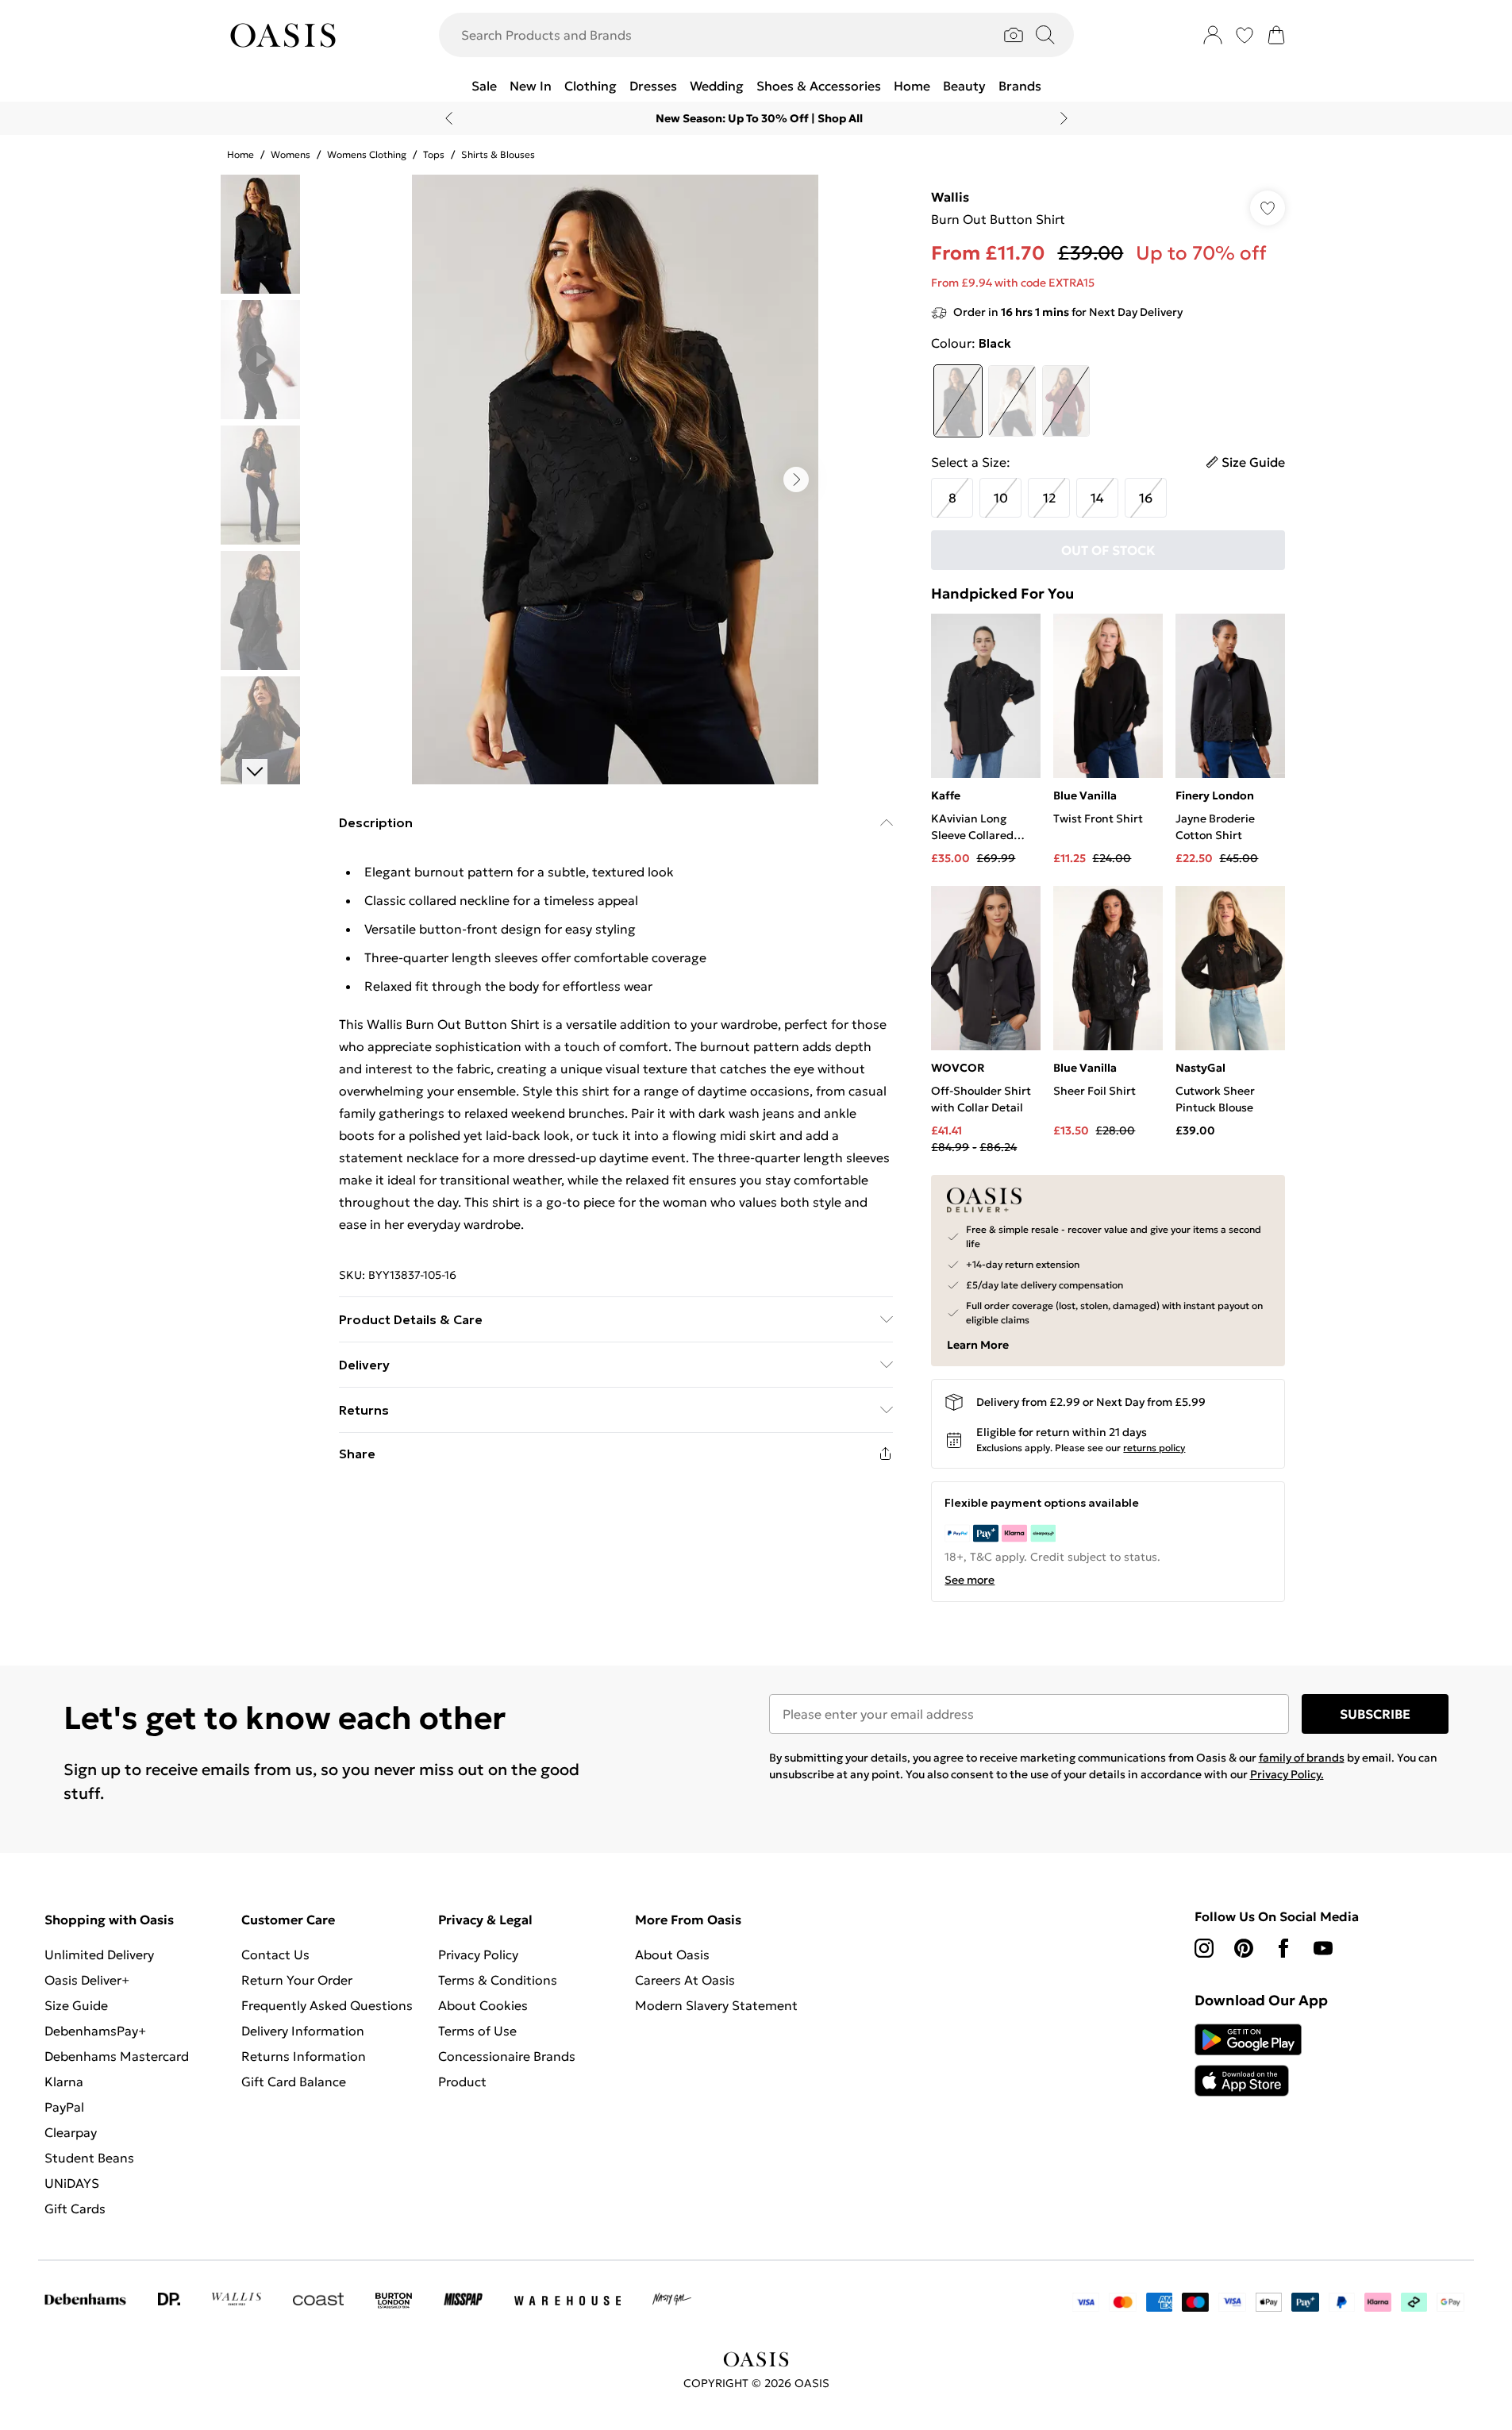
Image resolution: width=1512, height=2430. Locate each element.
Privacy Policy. (1287, 1774)
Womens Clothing (367, 154)
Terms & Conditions (498, 1980)
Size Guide (76, 2005)
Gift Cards (75, 2209)
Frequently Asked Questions (327, 2005)
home (240, 154)
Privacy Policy (478, 1954)
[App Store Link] (1248, 2060)
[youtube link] (1323, 1948)
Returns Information (304, 2056)
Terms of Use (477, 2031)
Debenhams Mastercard (117, 2056)
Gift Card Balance (294, 2081)
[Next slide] (1064, 118)
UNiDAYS (72, 2183)
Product (462, 2081)
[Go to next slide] (796, 479)
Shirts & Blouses (498, 154)
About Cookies (483, 2005)
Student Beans (89, 2158)
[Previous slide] (449, 118)
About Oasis (672, 1954)
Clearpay (71, 2132)
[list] (615, 479)
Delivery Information (303, 2031)
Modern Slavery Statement (716, 2005)
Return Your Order (297, 1980)
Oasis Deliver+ (87, 1980)
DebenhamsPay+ (95, 2031)
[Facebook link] (1283, 1948)
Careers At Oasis (685, 1980)
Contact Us (275, 1954)
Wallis (950, 197)
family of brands (1302, 1758)
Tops (434, 154)
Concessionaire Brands (507, 2056)
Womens (290, 154)
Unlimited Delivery (99, 1954)
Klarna (64, 2081)
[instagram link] (1204, 1948)
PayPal (64, 2107)
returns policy (1154, 1448)
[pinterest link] (1244, 1948)
